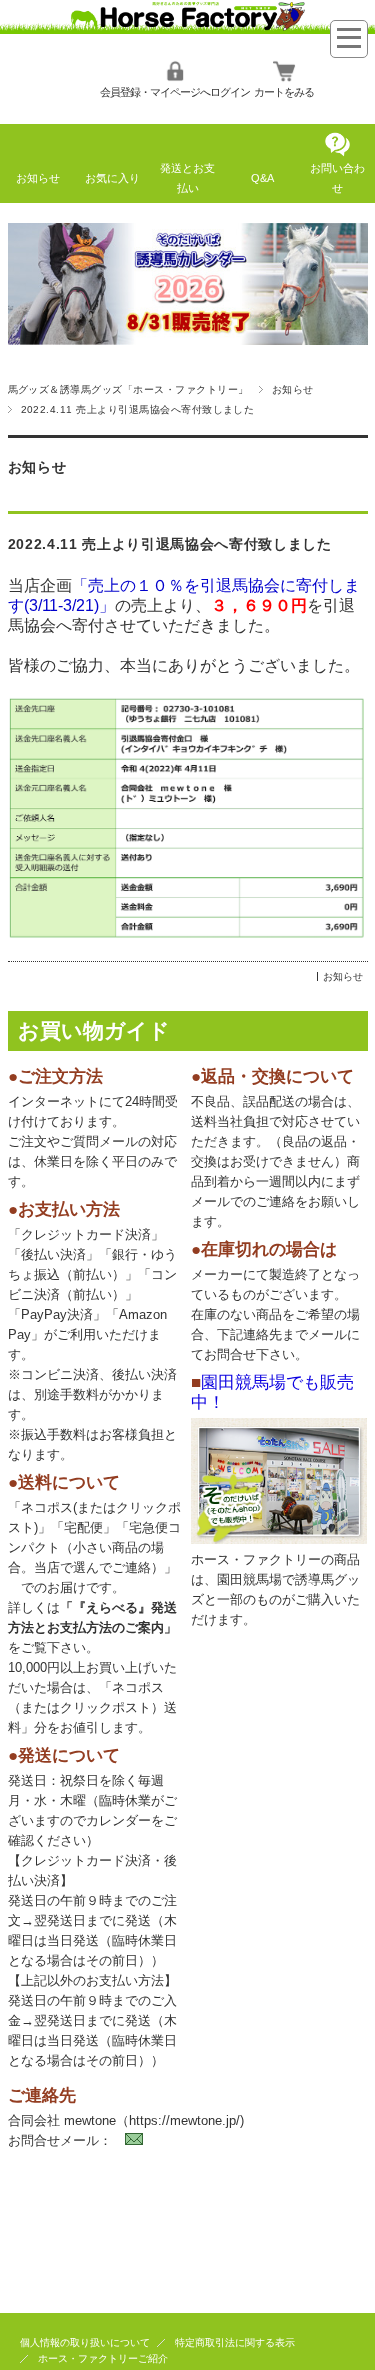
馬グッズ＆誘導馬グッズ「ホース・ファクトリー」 (128, 389)
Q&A (262, 178)
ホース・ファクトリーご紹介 (103, 2358)
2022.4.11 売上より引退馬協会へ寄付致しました (170, 544)
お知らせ (38, 178)
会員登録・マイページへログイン (175, 92)
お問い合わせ (337, 178)
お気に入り (112, 178)
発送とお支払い (187, 178)
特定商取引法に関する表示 (235, 2342)
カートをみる (284, 92)
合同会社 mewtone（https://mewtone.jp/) (126, 2120)
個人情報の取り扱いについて (85, 2342)
